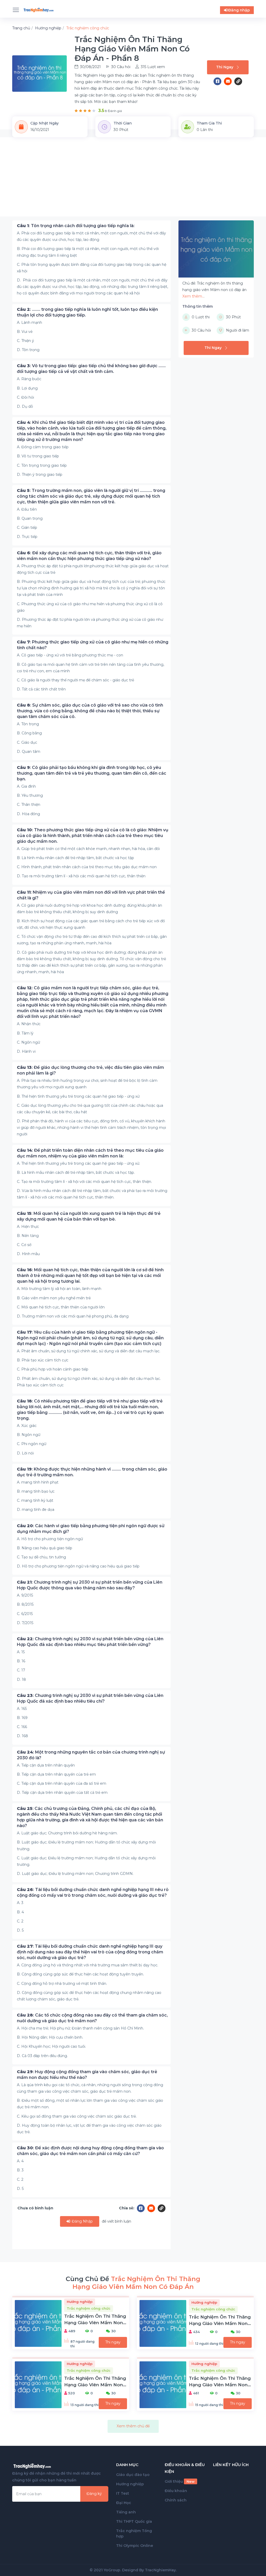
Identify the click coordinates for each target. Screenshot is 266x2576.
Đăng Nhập (82, 2221)
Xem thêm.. (193, 296)
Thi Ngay (225, 67)
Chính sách (176, 2500)
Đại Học (124, 2503)
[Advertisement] (133, 180)
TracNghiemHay (160, 2570)
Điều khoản (176, 2491)
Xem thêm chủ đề (133, 2426)
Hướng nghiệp (130, 2484)
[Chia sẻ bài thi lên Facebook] (219, 81)
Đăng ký (94, 2494)
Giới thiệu (180, 2481)
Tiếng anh (126, 2512)
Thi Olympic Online (135, 2546)
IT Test (123, 2493)
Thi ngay (113, 2342)
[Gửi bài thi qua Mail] (229, 81)
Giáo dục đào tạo (133, 2475)
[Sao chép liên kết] (238, 81)
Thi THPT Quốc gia (134, 2521)
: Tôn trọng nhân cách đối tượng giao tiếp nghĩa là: (76, 226)
